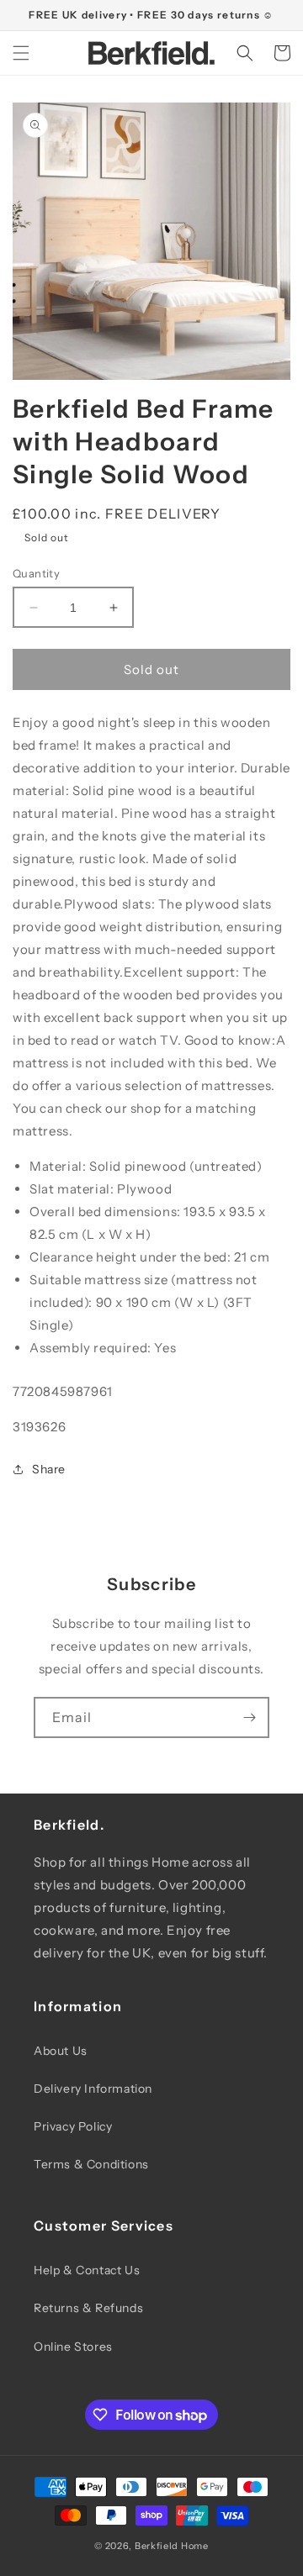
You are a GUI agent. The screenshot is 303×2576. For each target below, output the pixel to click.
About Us (61, 2051)
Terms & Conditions (91, 2164)
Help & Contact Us (87, 2270)
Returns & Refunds (88, 2308)
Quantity (36, 573)
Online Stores (73, 2347)
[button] (21, 53)
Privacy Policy (73, 2126)
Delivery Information (93, 2089)
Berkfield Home (172, 2546)
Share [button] (49, 1469)
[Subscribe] (249, 1717)
